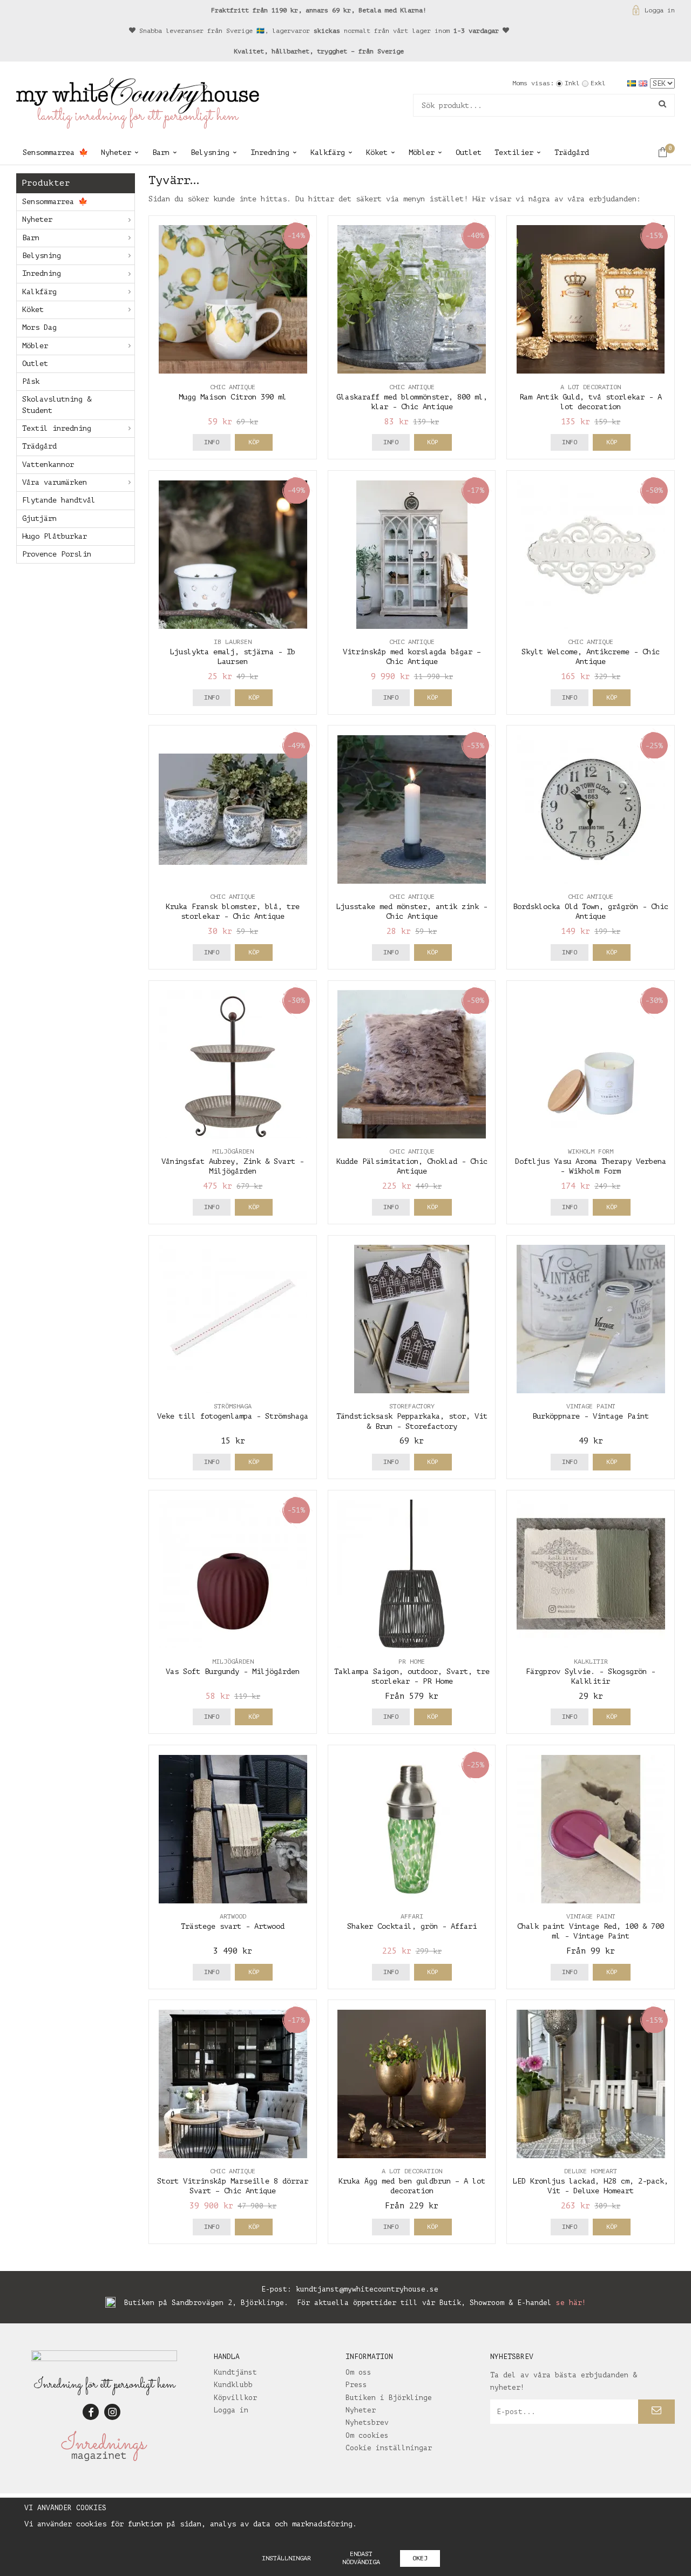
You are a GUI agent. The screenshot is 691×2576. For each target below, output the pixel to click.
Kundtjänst (235, 2372)
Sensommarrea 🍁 (55, 152)
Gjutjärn (39, 518)
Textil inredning (57, 428)
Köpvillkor (235, 2398)
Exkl (598, 83)
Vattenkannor (48, 465)
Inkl (572, 83)
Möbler (422, 152)
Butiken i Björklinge (389, 2398)
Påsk (31, 381)
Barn (161, 152)
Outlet (469, 152)
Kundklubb (233, 2385)
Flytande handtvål (59, 500)
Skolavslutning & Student (57, 405)
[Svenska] (633, 83)
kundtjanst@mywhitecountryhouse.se (367, 2289)
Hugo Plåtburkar (55, 536)
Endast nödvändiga (361, 2558)
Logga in (660, 10)
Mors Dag (39, 327)
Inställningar (286, 2558)
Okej (420, 2558)
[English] (644, 83)
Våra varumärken (55, 482)
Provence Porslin (57, 554)
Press (356, 2385)
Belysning (210, 152)
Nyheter (116, 152)
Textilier (514, 152)
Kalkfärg (328, 152)
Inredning (270, 152)
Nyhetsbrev (367, 2422)
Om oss (358, 2372)
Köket (377, 152)
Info (212, 442)
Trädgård (572, 152)
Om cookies (367, 2435)
